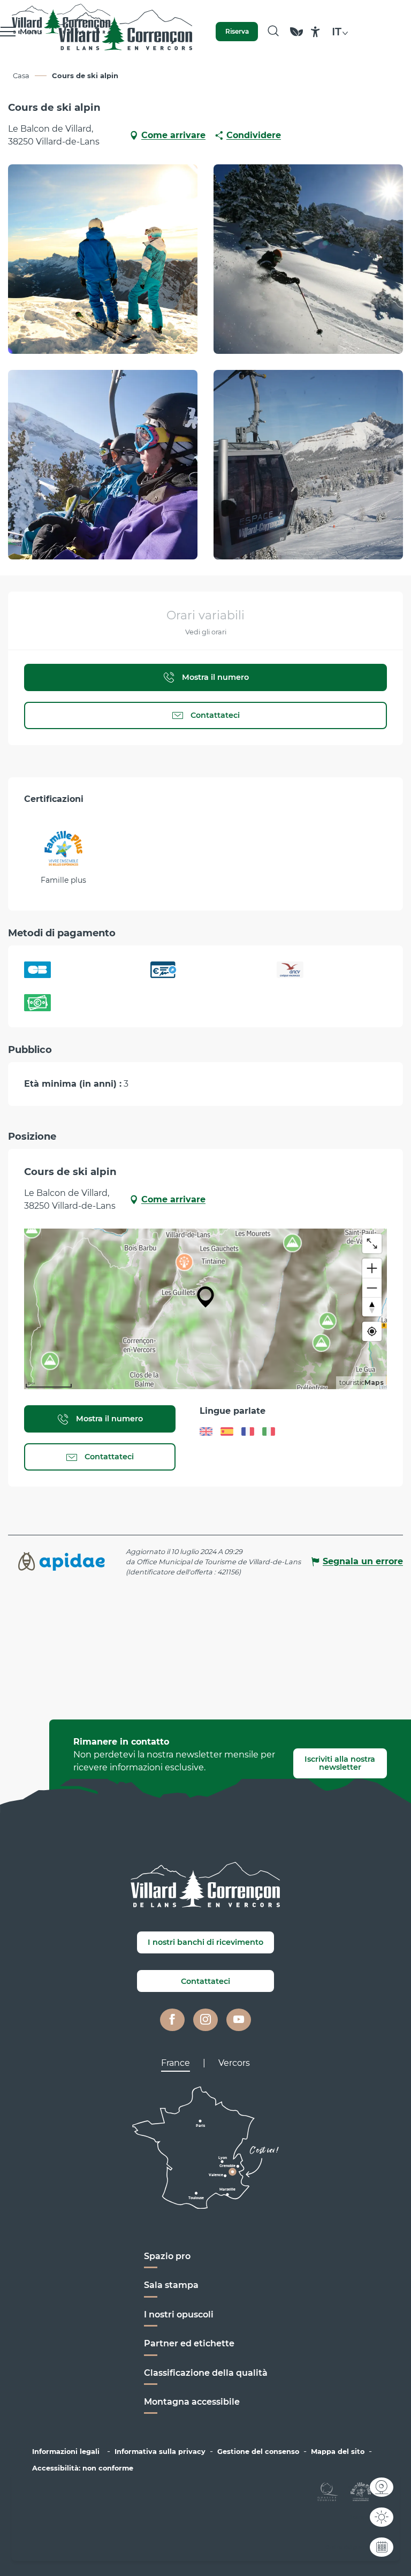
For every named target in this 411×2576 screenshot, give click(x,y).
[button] (273, 32)
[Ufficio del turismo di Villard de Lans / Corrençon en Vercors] (125, 32)
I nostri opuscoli (179, 2314)
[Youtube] (239, 2020)
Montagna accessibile (192, 2402)
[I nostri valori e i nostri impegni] (296, 37)
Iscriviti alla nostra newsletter (340, 1763)
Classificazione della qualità (206, 2373)
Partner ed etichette (189, 2343)
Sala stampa (171, 2285)
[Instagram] (205, 2020)
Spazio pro (167, 2256)
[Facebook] (172, 2020)
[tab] (176, 2063)
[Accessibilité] (315, 32)
